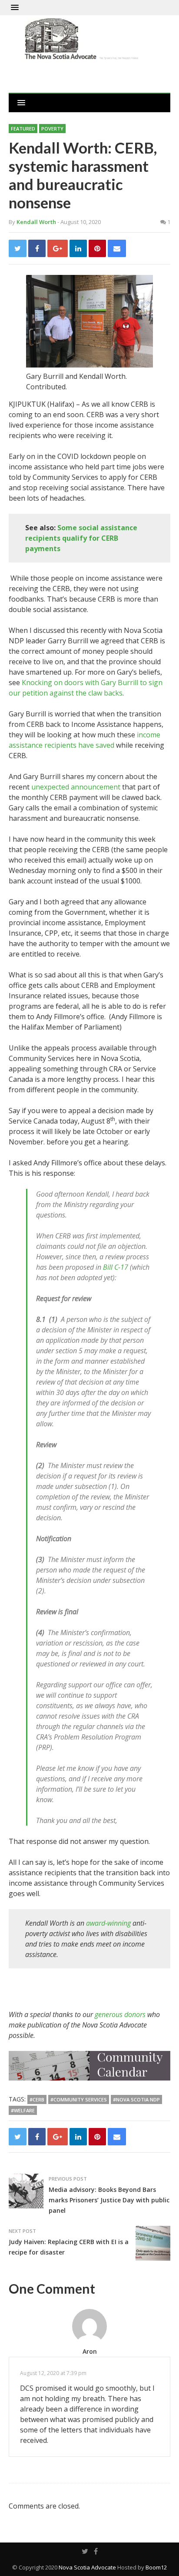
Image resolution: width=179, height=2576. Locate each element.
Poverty (52, 129)
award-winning (109, 1923)
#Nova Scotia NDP (136, 2099)
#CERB (37, 2099)
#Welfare (23, 2110)
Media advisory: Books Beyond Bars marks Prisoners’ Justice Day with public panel (109, 2200)
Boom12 (156, 2567)
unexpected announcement (76, 787)
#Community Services (79, 2099)
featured (23, 129)
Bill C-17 (116, 1267)
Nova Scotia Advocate (87, 2567)
